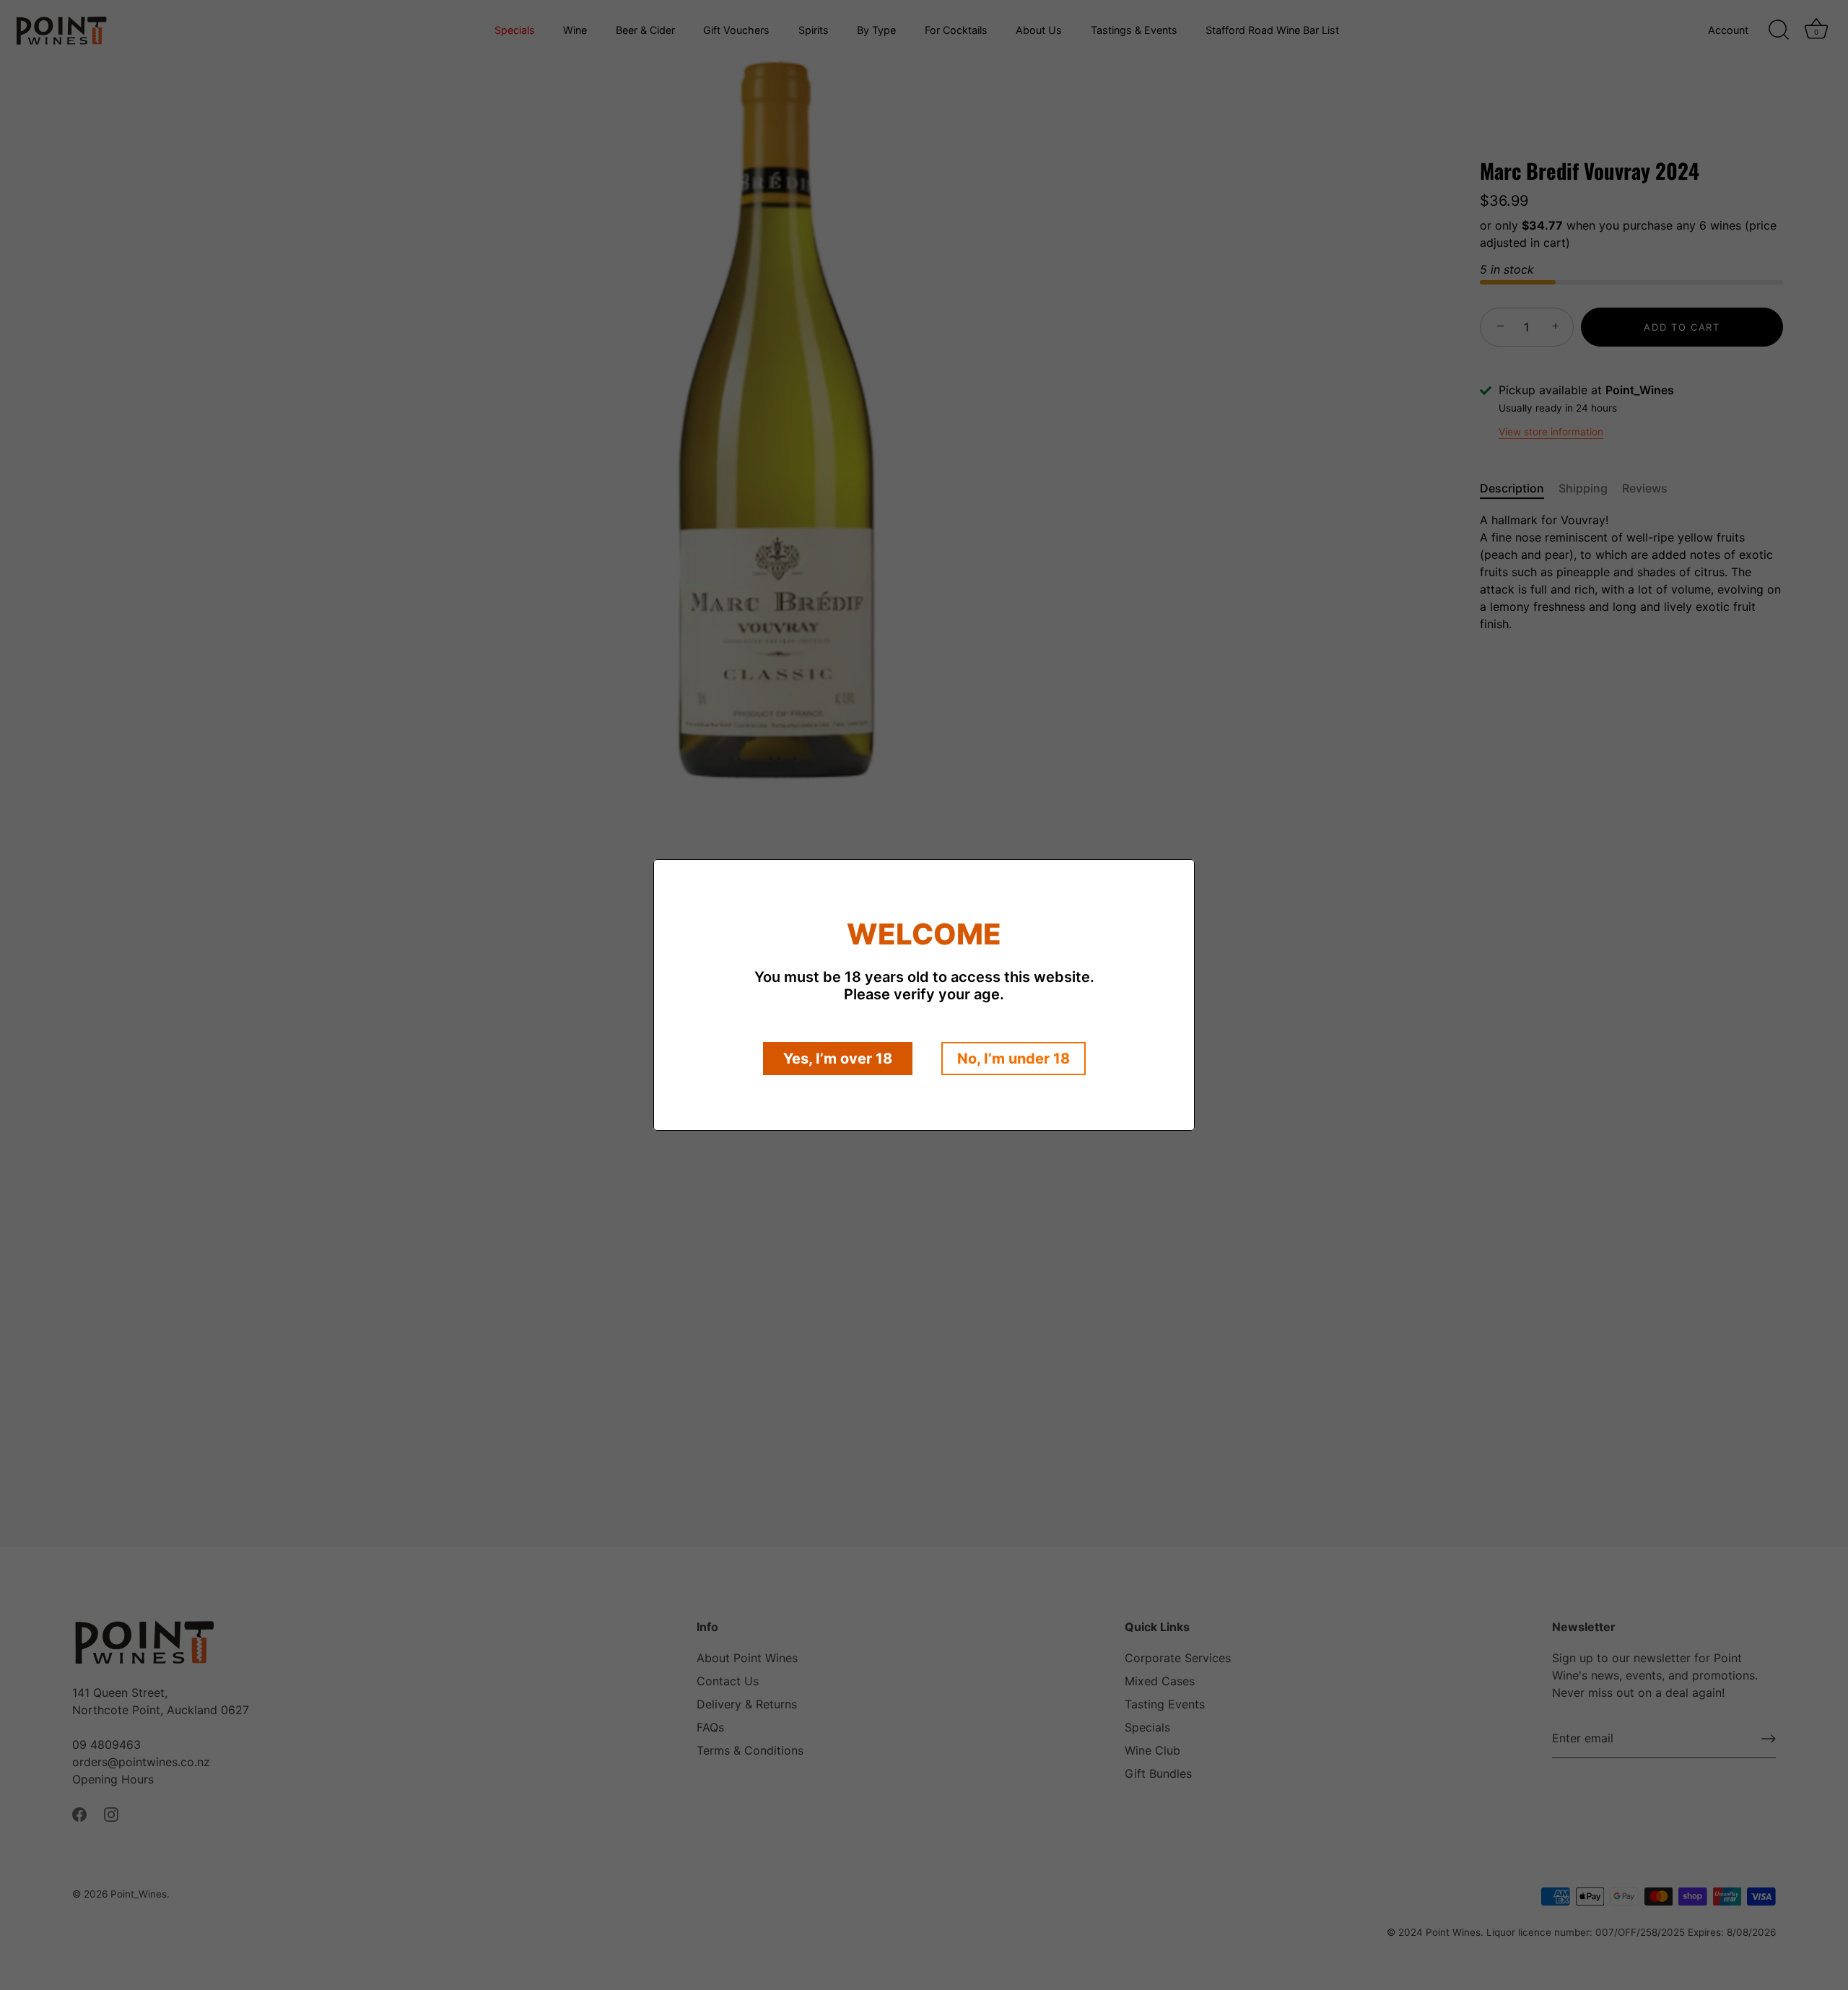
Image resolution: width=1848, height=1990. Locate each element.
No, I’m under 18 (1014, 1059)
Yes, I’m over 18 (838, 1059)
